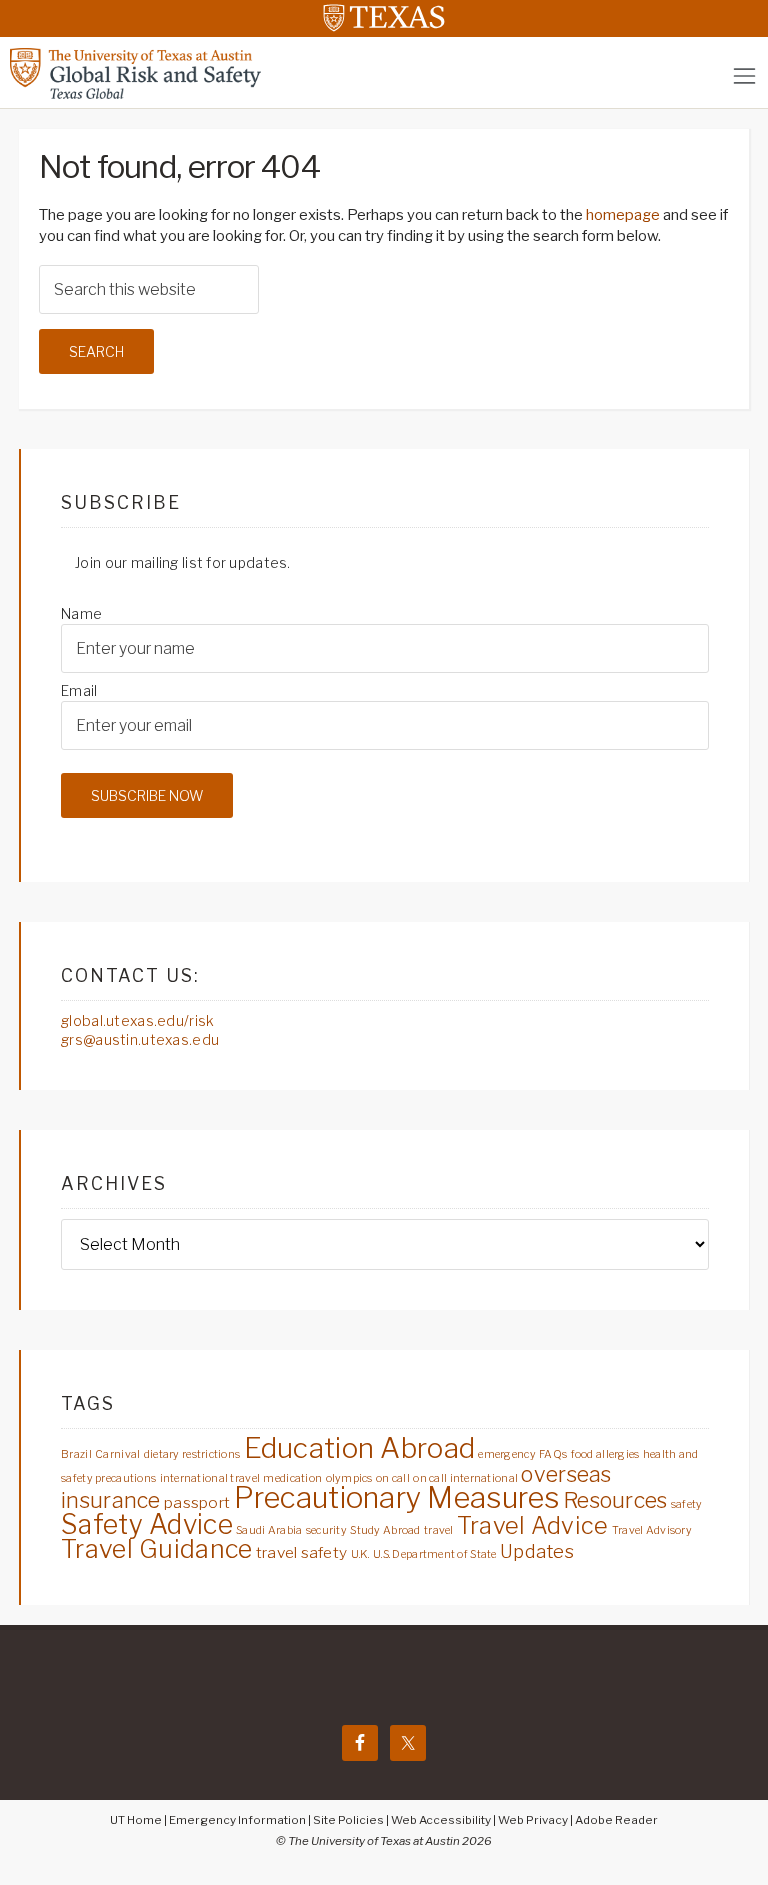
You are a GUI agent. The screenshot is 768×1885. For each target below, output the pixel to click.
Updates (537, 1551)
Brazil (76, 1454)
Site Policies (348, 1820)
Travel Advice (533, 1525)
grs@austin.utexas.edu (140, 1039)
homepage (623, 215)
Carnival (117, 1454)
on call (393, 1478)
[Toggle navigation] (744, 75)
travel (439, 1530)
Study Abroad (385, 1530)
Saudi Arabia (269, 1530)
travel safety (302, 1552)
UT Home (136, 1820)
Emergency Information (237, 1820)
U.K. (360, 1554)
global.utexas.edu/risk (137, 1020)
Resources (615, 1500)
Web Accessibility (441, 1820)
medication (292, 1478)
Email (79, 690)
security (326, 1530)
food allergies (605, 1454)
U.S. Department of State (435, 1554)
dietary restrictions (192, 1454)
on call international (465, 1478)
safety (687, 1504)
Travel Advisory (652, 1530)
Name (81, 613)
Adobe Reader (616, 1820)
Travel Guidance (156, 1549)
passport (197, 1502)
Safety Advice (147, 1524)
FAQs (553, 1454)
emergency (507, 1454)
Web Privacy (533, 1820)
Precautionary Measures (397, 1497)
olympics (349, 1478)
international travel (210, 1478)
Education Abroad (359, 1448)
